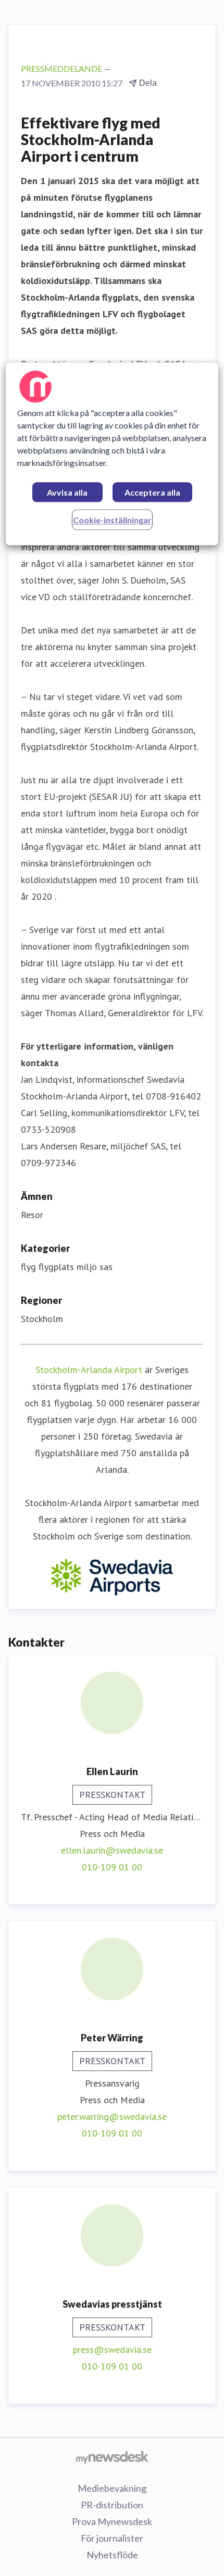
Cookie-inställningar (112, 520)
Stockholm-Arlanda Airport (89, 1370)
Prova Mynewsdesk (112, 2521)
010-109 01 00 (112, 1867)
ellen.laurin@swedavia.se (112, 1850)
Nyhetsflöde (112, 2555)
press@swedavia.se (112, 2350)
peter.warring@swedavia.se (112, 2117)
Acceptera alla (152, 492)
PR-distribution (112, 2505)
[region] (112, 454)
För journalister (112, 2538)
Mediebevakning (112, 2488)
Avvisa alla (67, 492)
